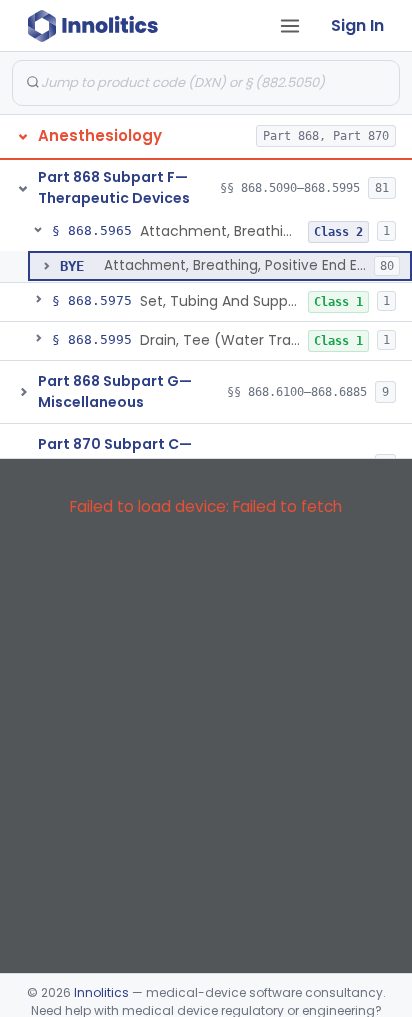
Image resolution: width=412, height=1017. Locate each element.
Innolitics (101, 992)
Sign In (357, 25)
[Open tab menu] (290, 26)
